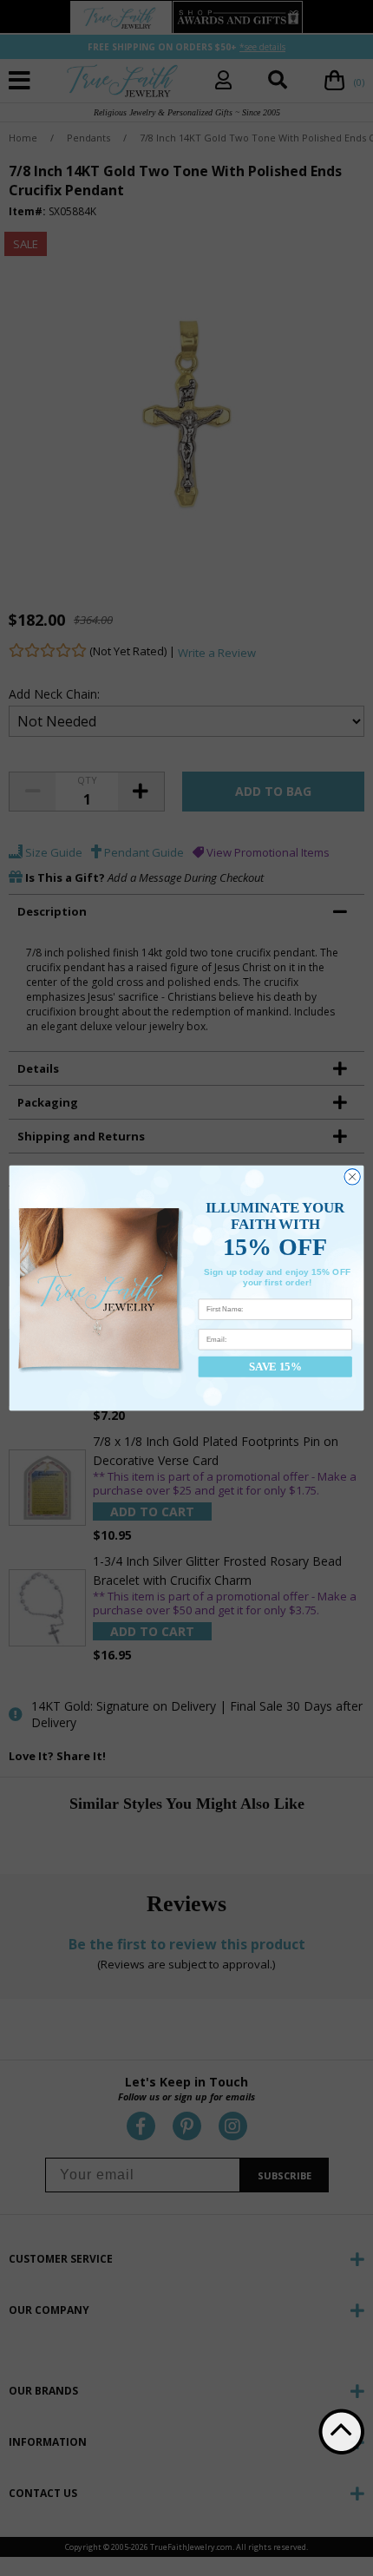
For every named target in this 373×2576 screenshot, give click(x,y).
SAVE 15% (275, 1367)
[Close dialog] (352, 1177)
